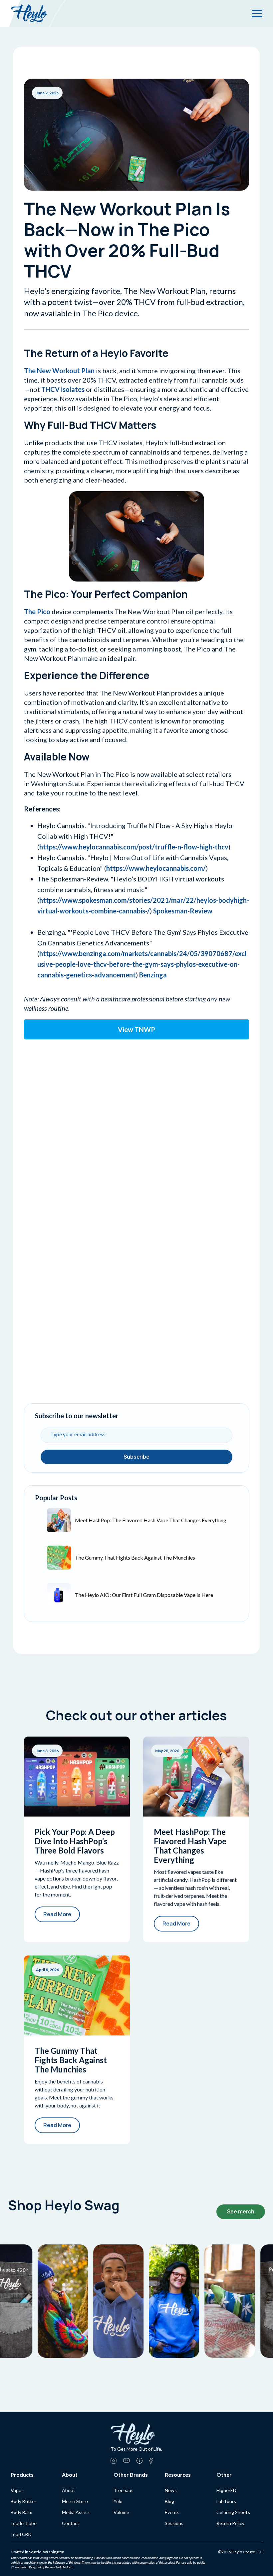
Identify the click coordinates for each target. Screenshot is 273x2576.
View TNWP (136, 1029)
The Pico (37, 612)
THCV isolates (63, 389)
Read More (57, 1914)
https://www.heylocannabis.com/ (156, 868)
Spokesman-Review (183, 911)
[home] (29, 13)
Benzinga (153, 975)
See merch (241, 2211)
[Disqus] (136, 1126)
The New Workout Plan (59, 371)
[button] (257, 13)
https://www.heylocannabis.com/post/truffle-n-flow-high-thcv (134, 847)
